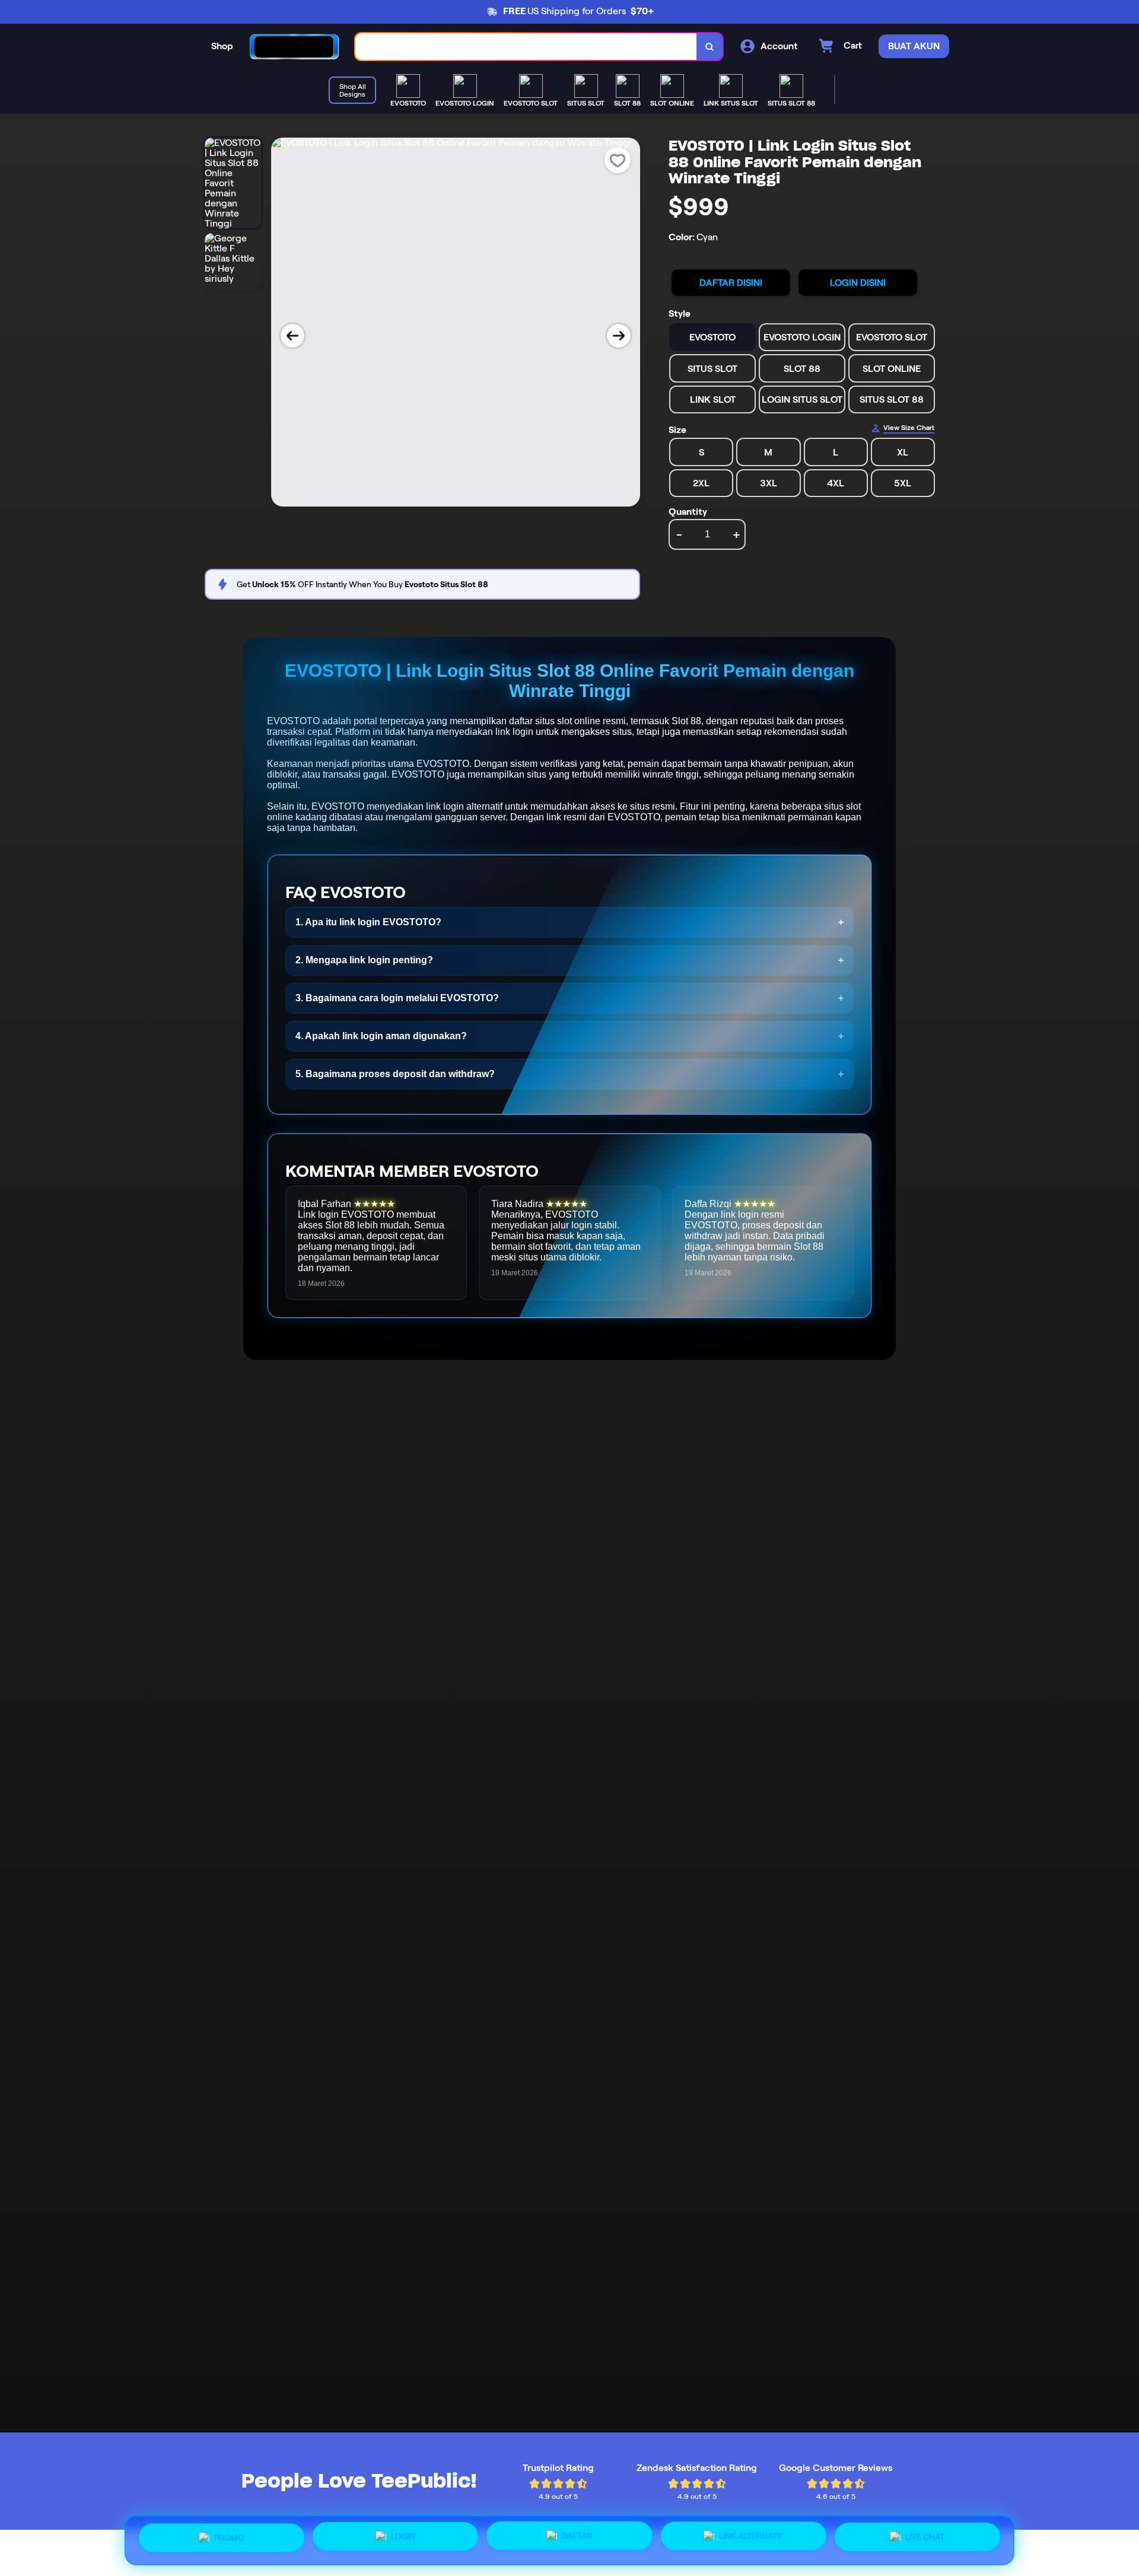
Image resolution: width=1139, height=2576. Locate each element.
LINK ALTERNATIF (751, 2536)
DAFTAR (577, 2536)
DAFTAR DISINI (731, 283)
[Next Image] (619, 336)
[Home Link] (294, 47)
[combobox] (526, 47)
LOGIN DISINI (858, 283)
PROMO (229, 2538)
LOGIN (403, 2537)
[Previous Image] (292, 336)
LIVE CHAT (925, 2536)
